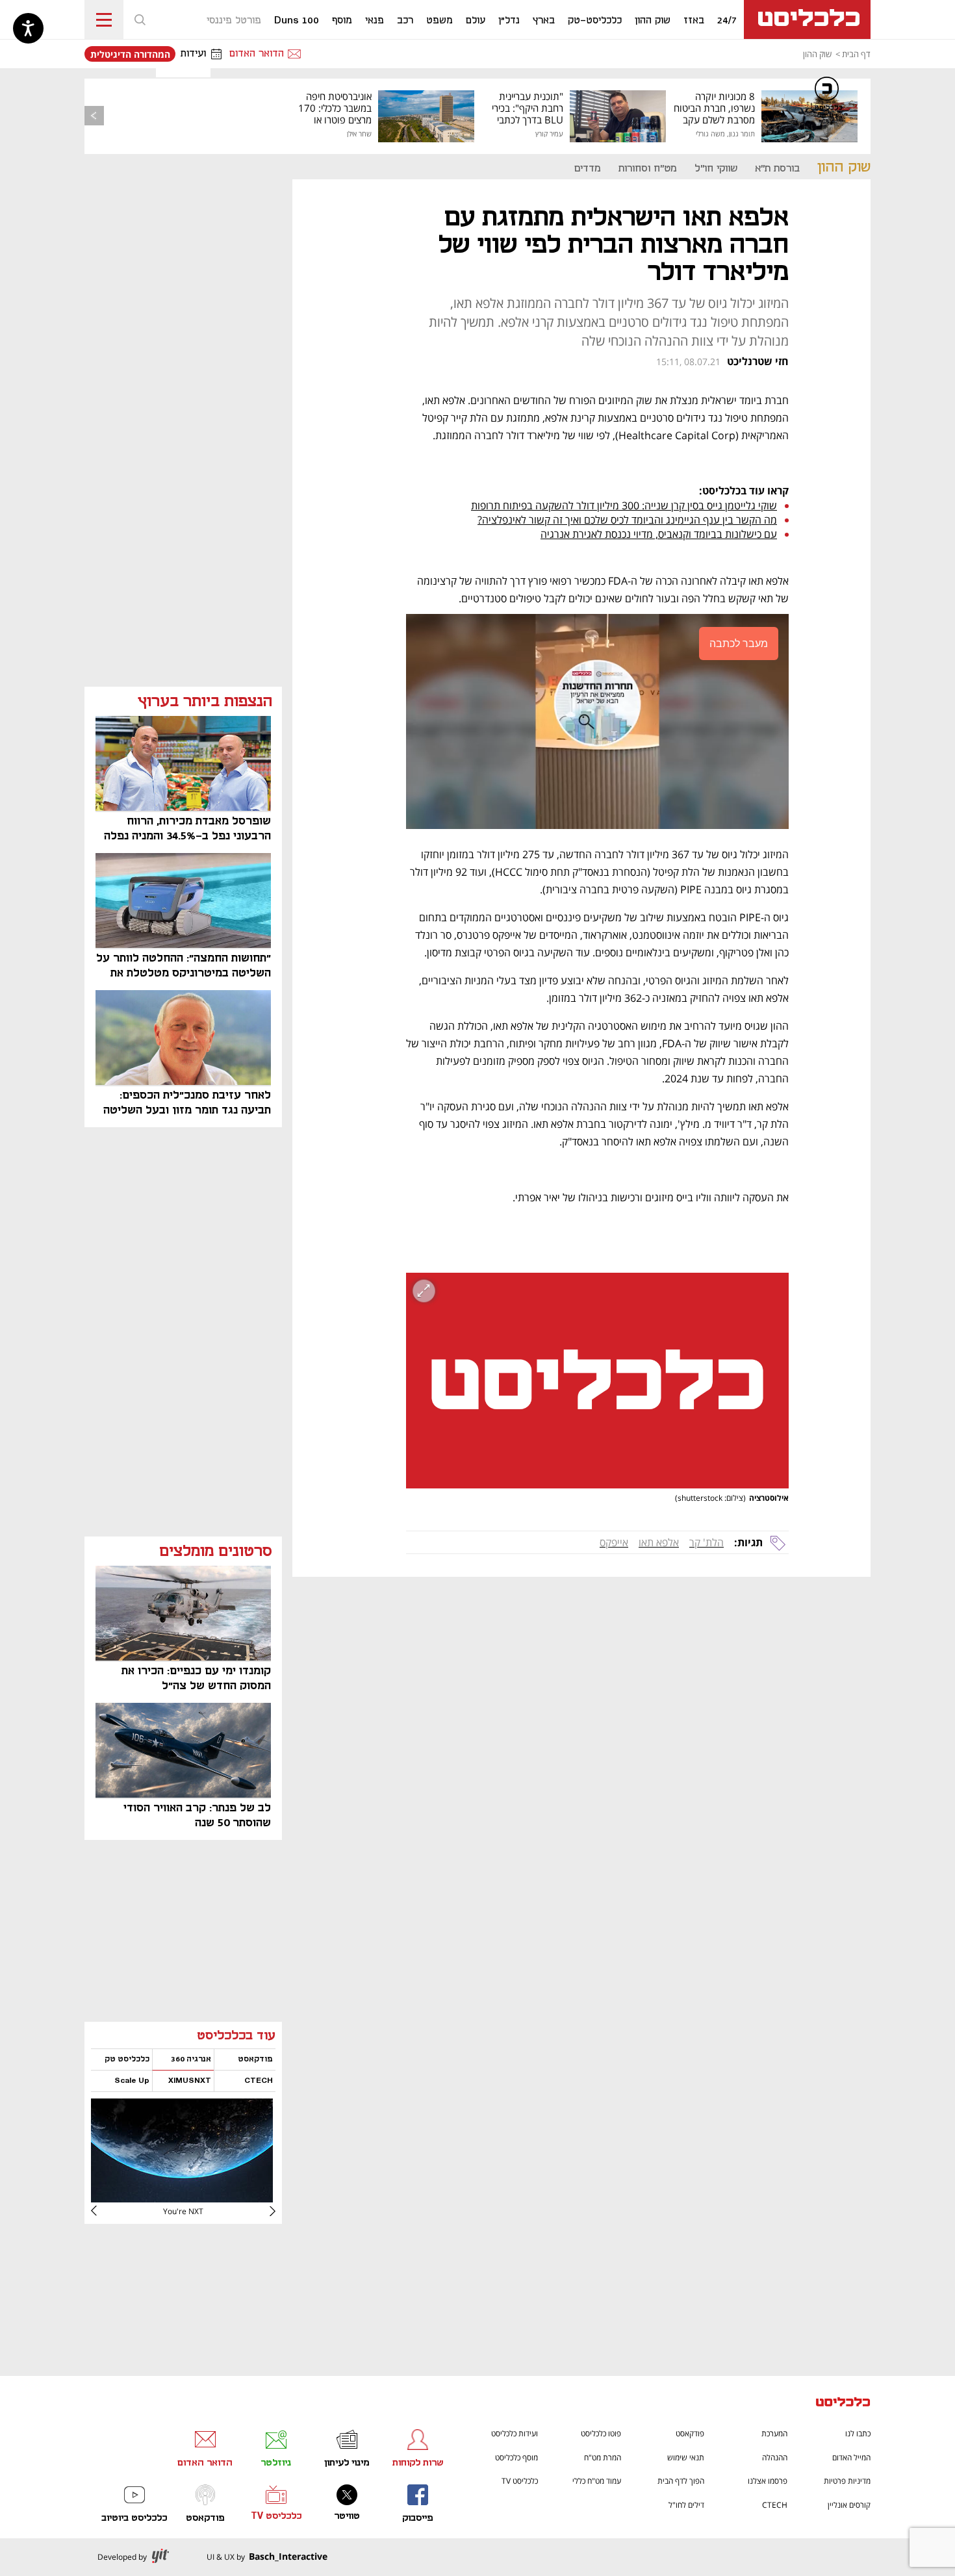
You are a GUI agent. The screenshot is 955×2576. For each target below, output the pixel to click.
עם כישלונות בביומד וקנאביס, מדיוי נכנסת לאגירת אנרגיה (659, 534)
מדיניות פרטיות (847, 2481)
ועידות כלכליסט (515, 2433)
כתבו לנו (858, 2433)
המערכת (774, 2433)
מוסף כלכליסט (516, 2457)
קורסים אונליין (849, 2505)
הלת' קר (707, 1542)
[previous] (94, 116)
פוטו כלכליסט (601, 2433)
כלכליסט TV (520, 2481)
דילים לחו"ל (686, 2505)
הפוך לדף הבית (681, 2481)
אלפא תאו (659, 1542)
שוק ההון (817, 54)
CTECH (775, 2505)
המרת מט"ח (603, 2457)
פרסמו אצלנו (768, 2481)
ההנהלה (775, 2457)
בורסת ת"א (777, 169)
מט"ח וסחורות (648, 169)
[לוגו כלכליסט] (807, 19)
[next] (104, 2211)
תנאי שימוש (686, 2457)
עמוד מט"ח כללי (597, 2481)
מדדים (588, 169)
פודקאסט (690, 2433)
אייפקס (614, 1542)
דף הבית (856, 54)
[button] (140, 19)
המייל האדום (851, 2457)
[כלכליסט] (843, 2404)
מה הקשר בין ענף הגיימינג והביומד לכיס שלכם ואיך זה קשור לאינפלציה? (627, 520)
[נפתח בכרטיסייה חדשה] (182, 2198)
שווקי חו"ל (716, 169)
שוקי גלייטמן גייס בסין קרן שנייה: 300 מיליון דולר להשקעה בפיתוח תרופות (624, 505)
